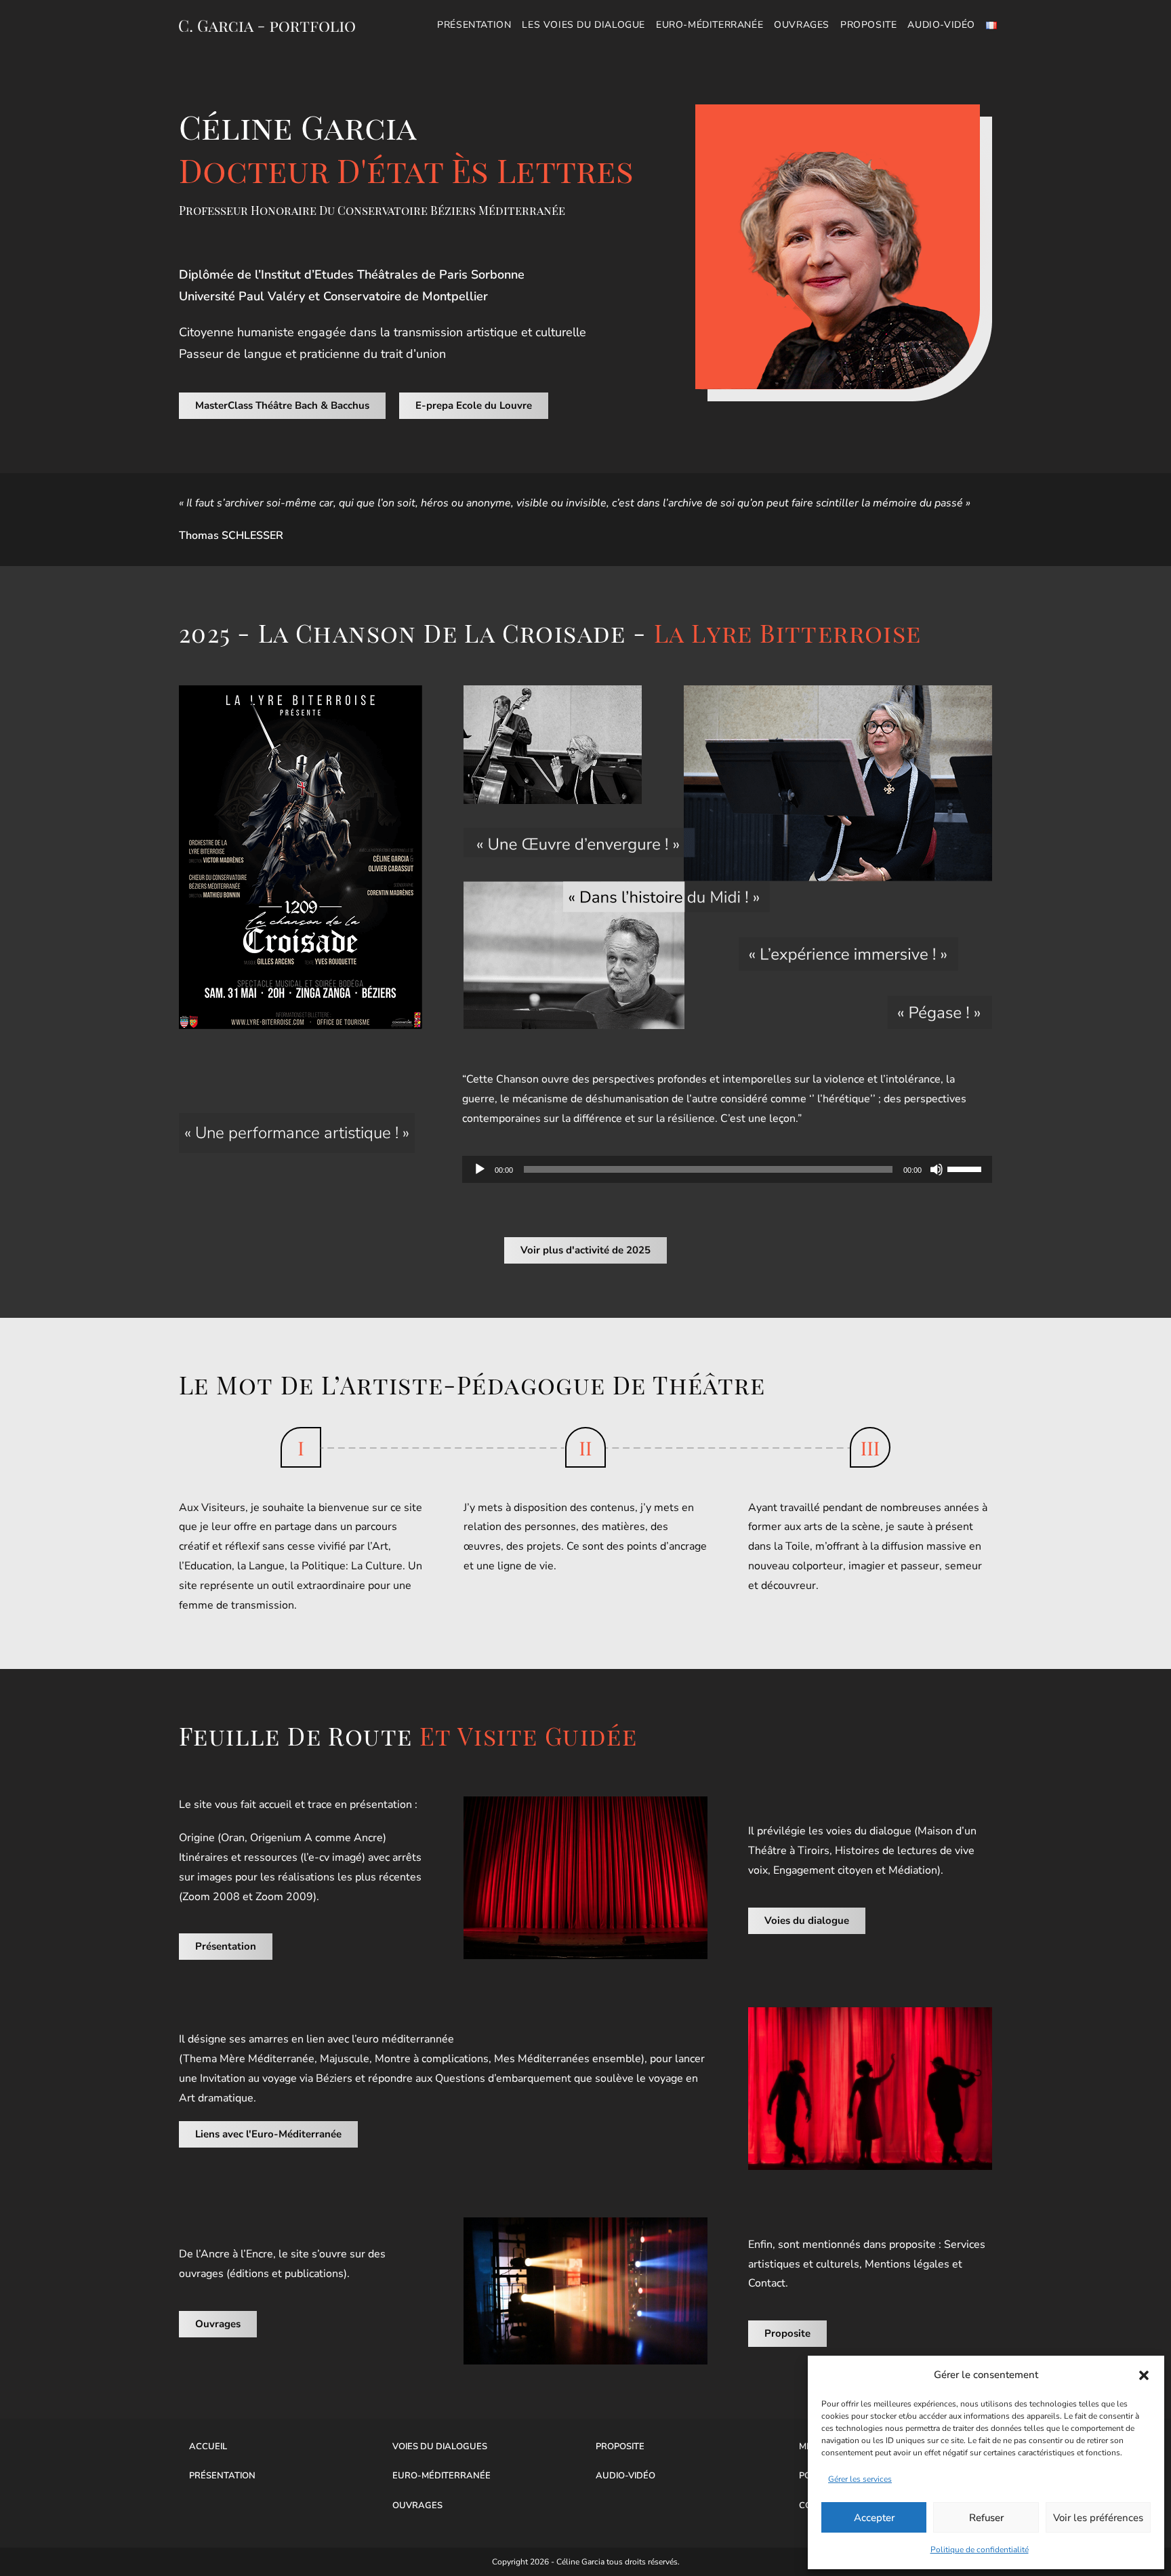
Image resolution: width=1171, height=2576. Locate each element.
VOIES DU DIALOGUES (440, 2447)
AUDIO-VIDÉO (625, 2476)
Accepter (874, 2518)
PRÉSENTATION (222, 2476)
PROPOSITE (620, 2447)
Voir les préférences (1098, 2518)
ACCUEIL (208, 2447)
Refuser (986, 2518)
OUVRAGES (417, 2505)
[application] (727, 1169)
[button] (1144, 2375)
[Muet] (937, 1169)
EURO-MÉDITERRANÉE (441, 2476)
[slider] (966, 1168)
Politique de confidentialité (980, 2550)
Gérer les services (860, 2479)
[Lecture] (480, 1169)
